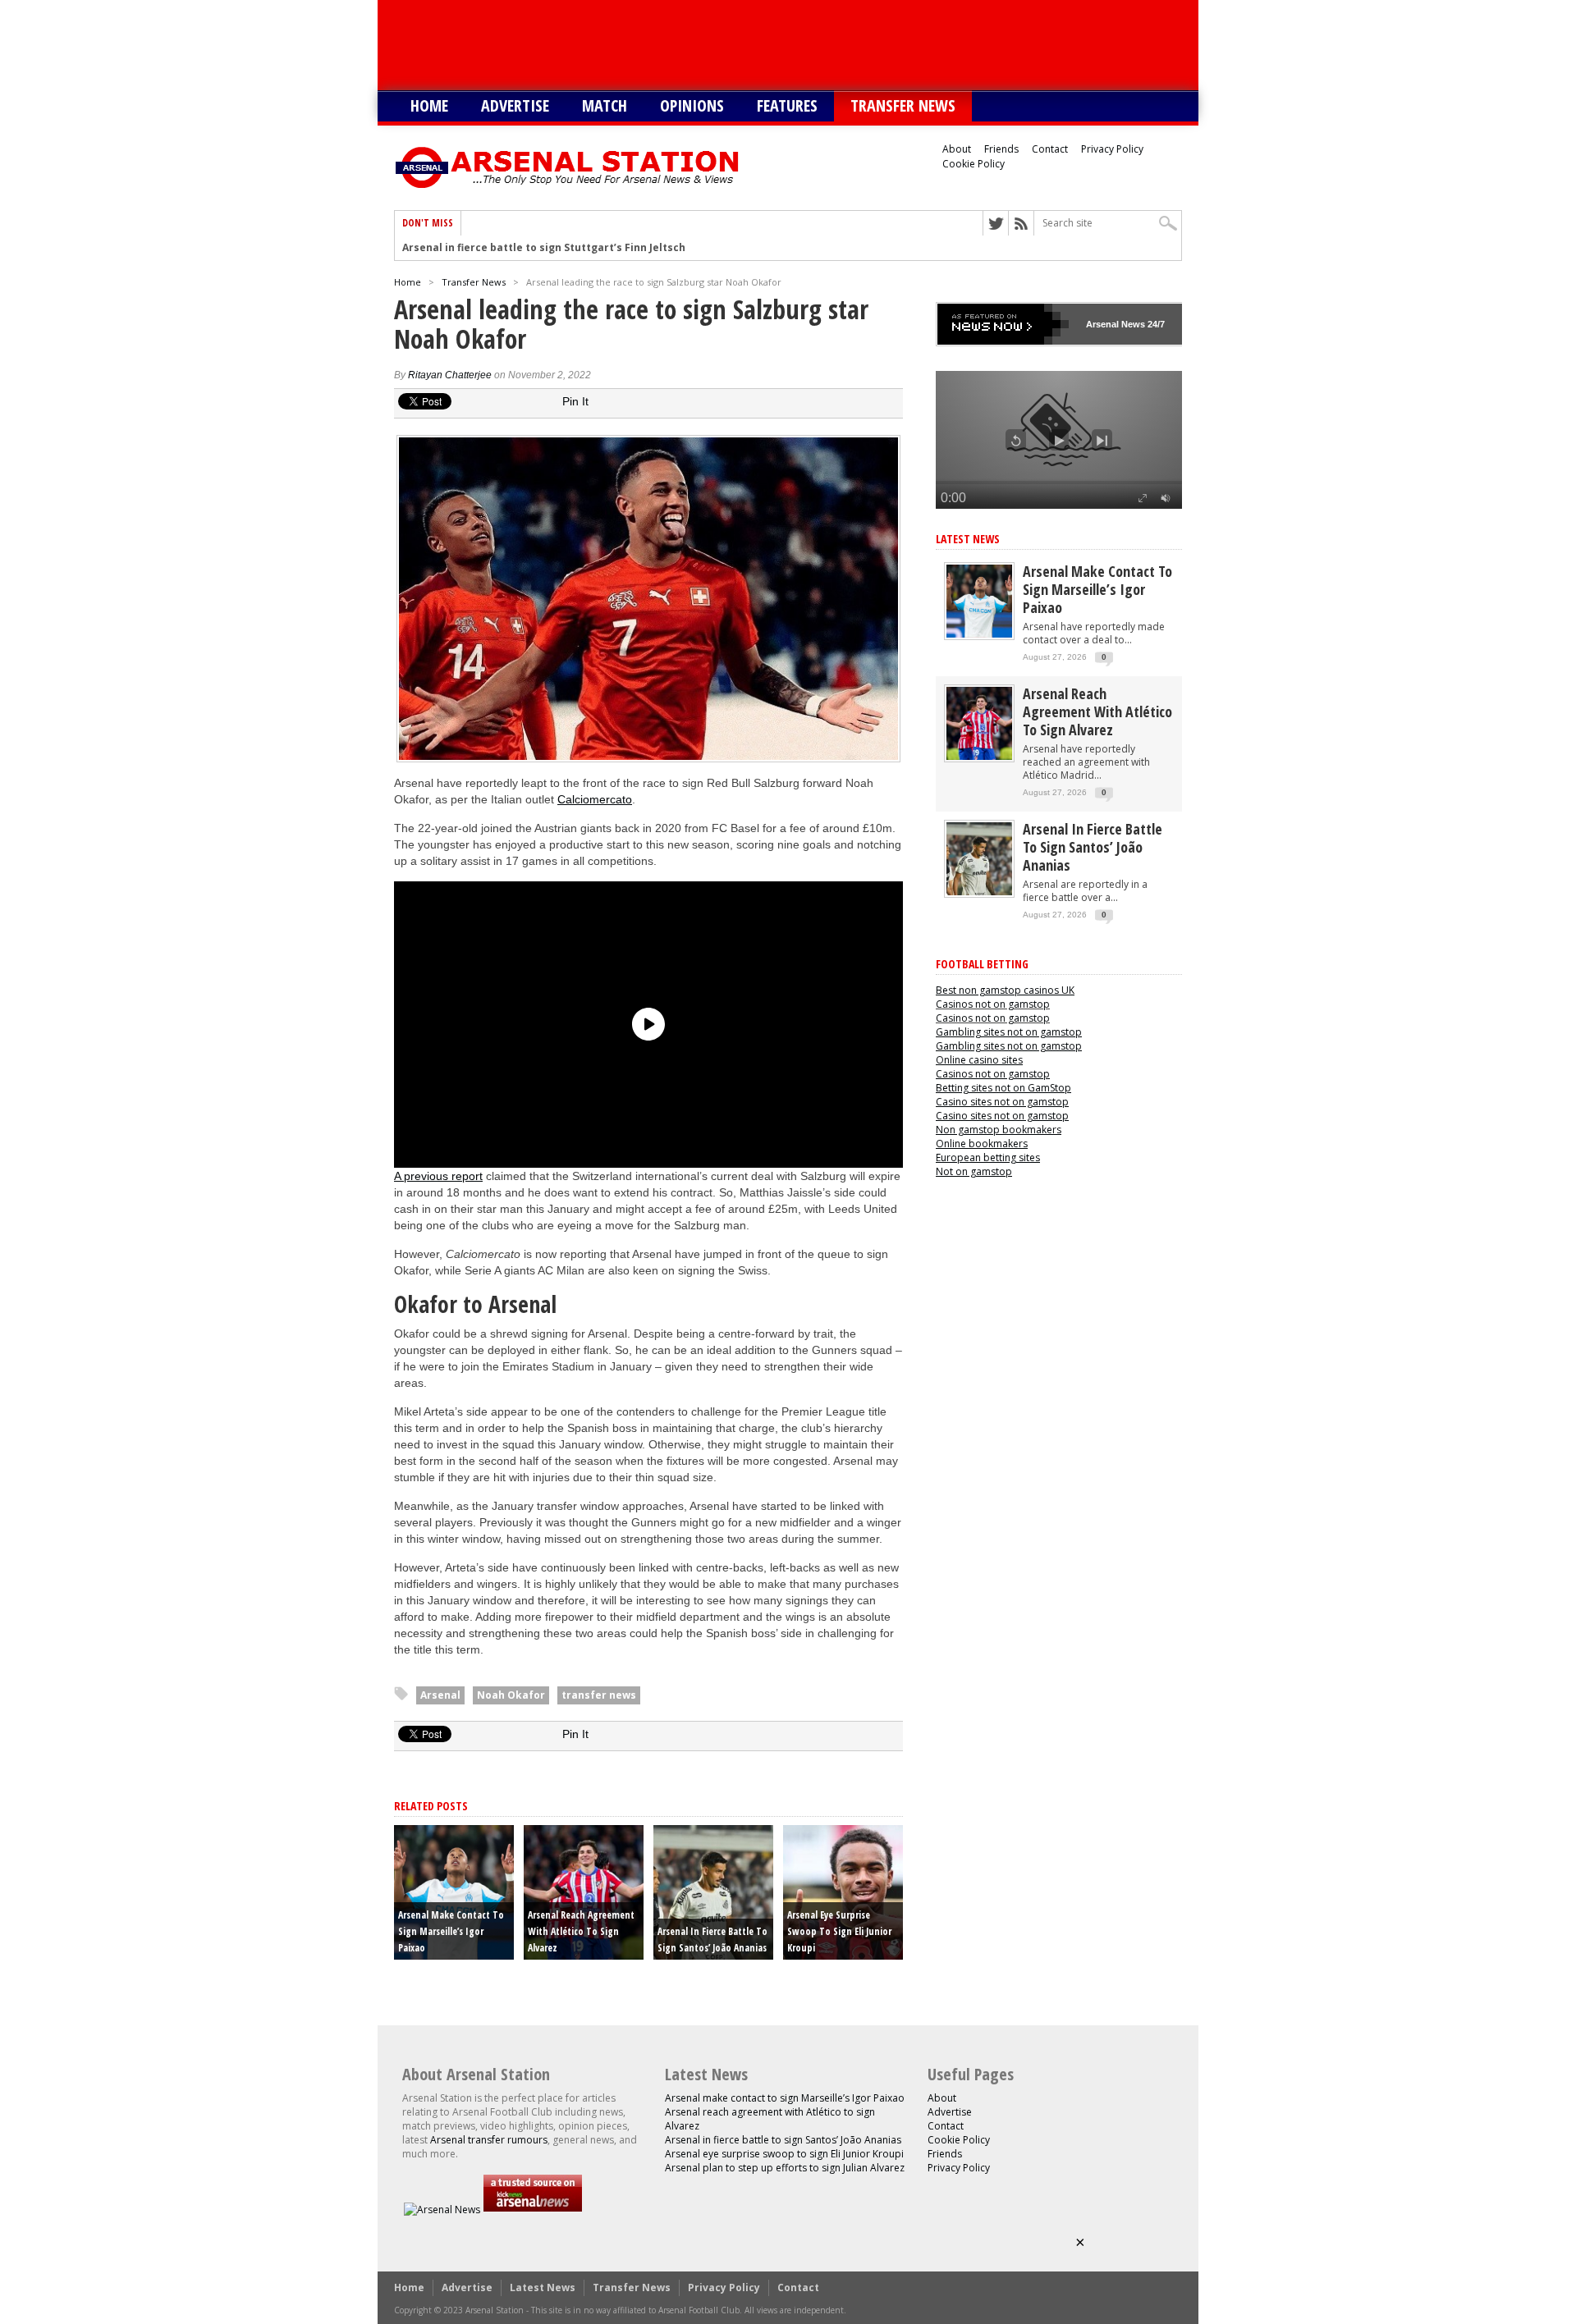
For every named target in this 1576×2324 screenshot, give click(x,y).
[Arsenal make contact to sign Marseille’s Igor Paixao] (979, 634)
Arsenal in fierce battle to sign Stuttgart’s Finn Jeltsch (544, 248)
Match (605, 105)
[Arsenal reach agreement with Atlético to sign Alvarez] (979, 756)
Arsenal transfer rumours (489, 2140)
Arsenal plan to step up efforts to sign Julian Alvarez (785, 2168)
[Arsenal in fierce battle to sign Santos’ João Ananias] (979, 892)
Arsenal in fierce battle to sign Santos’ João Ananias (1093, 847)
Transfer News (903, 105)
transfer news (599, 1695)
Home (429, 105)
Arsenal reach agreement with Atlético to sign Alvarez (581, 1931)
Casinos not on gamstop (993, 1004)
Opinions (692, 105)
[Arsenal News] (442, 2210)
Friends (1001, 149)
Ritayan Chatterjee (450, 375)
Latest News (968, 539)
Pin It (575, 401)
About (957, 149)
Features (787, 105)
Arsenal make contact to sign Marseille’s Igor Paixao (451, 1931)
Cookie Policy (974, 164)
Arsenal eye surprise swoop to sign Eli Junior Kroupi (839, 1931)
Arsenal (440, 1695)
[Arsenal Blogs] (533, 2210)
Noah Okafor (511, 1695)
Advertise (515, 105)
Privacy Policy (1112, 149)
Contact (1050, 149)
